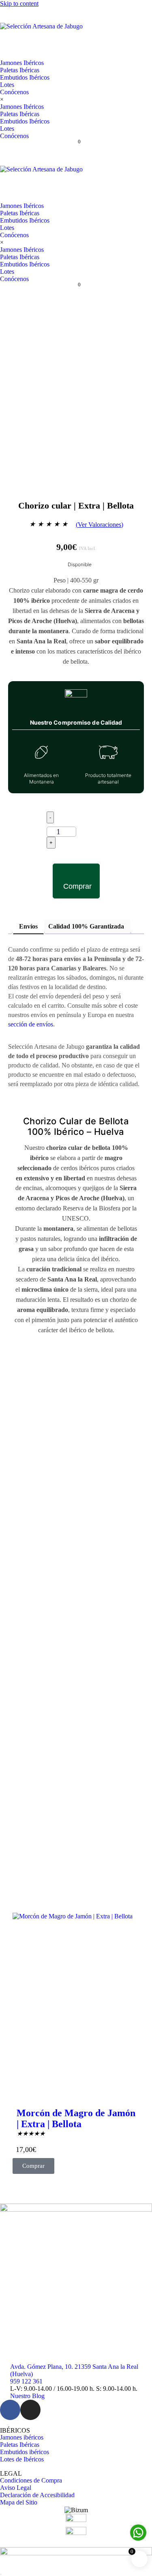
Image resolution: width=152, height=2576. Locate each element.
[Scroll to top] (1, 2574)
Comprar (77, 886)
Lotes (7, 85)
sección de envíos (31, 1024)
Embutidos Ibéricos (25, 77)
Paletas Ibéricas (20, 70)
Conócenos (14, 92)
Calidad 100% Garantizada (86, 926)
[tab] (28, 927)
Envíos (28, 926)
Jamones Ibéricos (22, 63)
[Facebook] (10, 2410)
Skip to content (19, 3)
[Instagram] (30, 2410)
